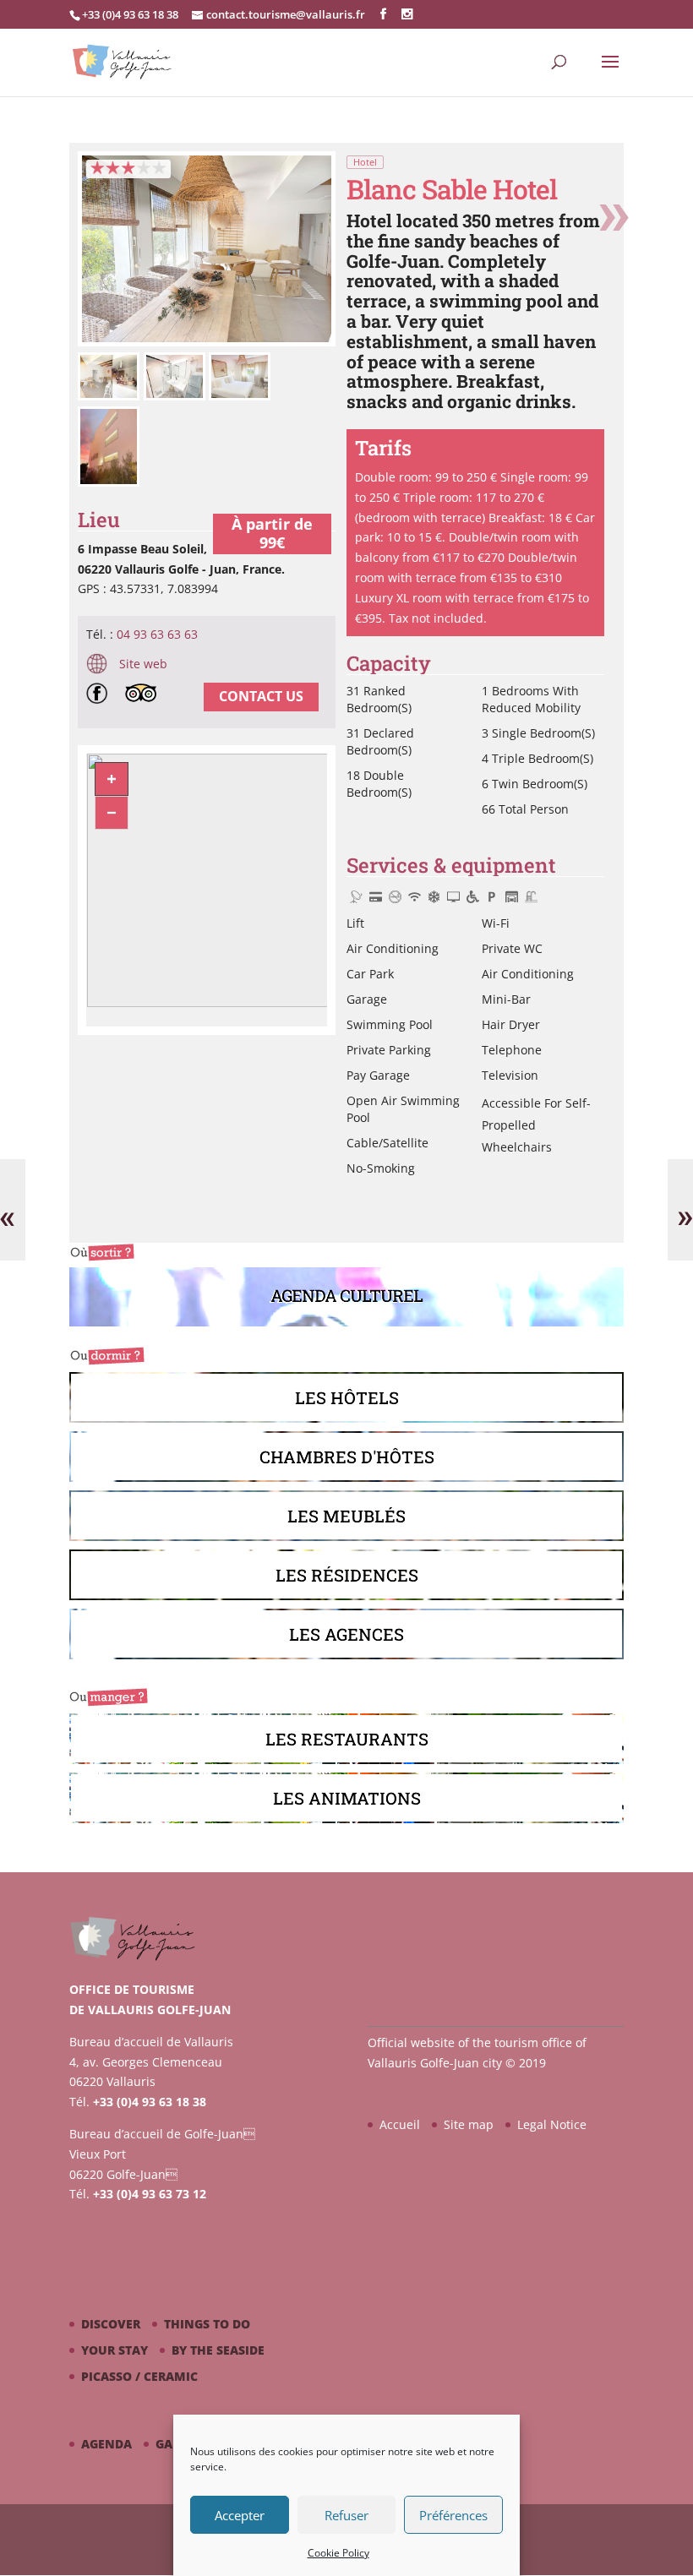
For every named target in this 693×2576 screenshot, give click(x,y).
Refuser (346, 2515)
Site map (469, 2124)
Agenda (106, 2444)
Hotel (365, 162)
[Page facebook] (101, 696)
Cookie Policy (338, 2553)
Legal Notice (552, 2124)
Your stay (115, 2350)
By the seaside (218, 2350)
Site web (142, 664)
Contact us (261, 696)
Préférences (453, 2515)
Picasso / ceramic (139, 2376)
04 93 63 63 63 (157, 634)
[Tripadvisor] (145, 696)
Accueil (400, 2124)
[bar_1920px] (207, 342)
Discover (111, 2324)
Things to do (207, 2324)
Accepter (240, 2515)
